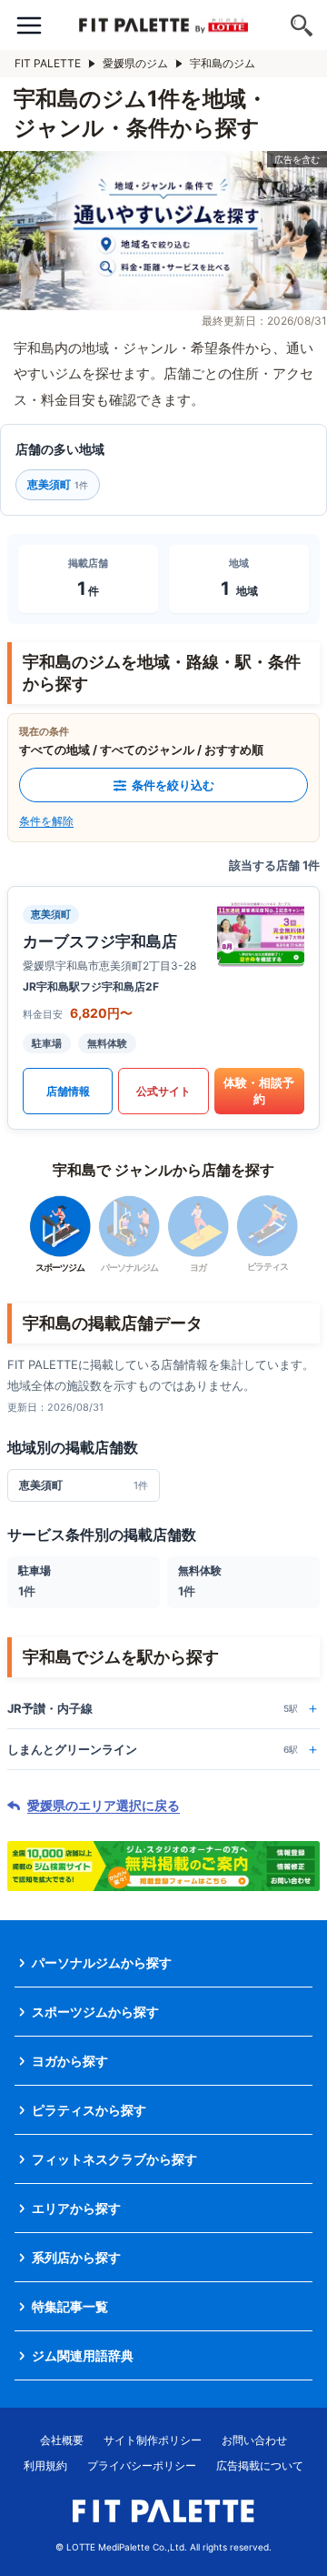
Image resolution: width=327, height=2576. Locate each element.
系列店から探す (76, 2257)
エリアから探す (76, 2208)
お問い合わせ (254, 2440)
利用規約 (45, 2465)
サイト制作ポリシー (153, 2440)
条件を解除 (46, 821)
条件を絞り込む (173, 785)
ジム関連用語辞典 (83, 2355)
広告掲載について (260, 2465)
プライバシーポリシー (142, 2465)
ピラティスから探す (89, 2110)
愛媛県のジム (135, 63)
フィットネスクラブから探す (114, 2159)
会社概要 (62, 2440)
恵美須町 (58, 484)
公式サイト (163, 1091)
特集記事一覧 (70, 2306)
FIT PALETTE (48, 63)
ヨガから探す (70, 2061)
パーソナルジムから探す (102, 1962)
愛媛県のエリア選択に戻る (104, 1806)
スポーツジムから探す (95, 2012)
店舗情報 (68, 1091)
